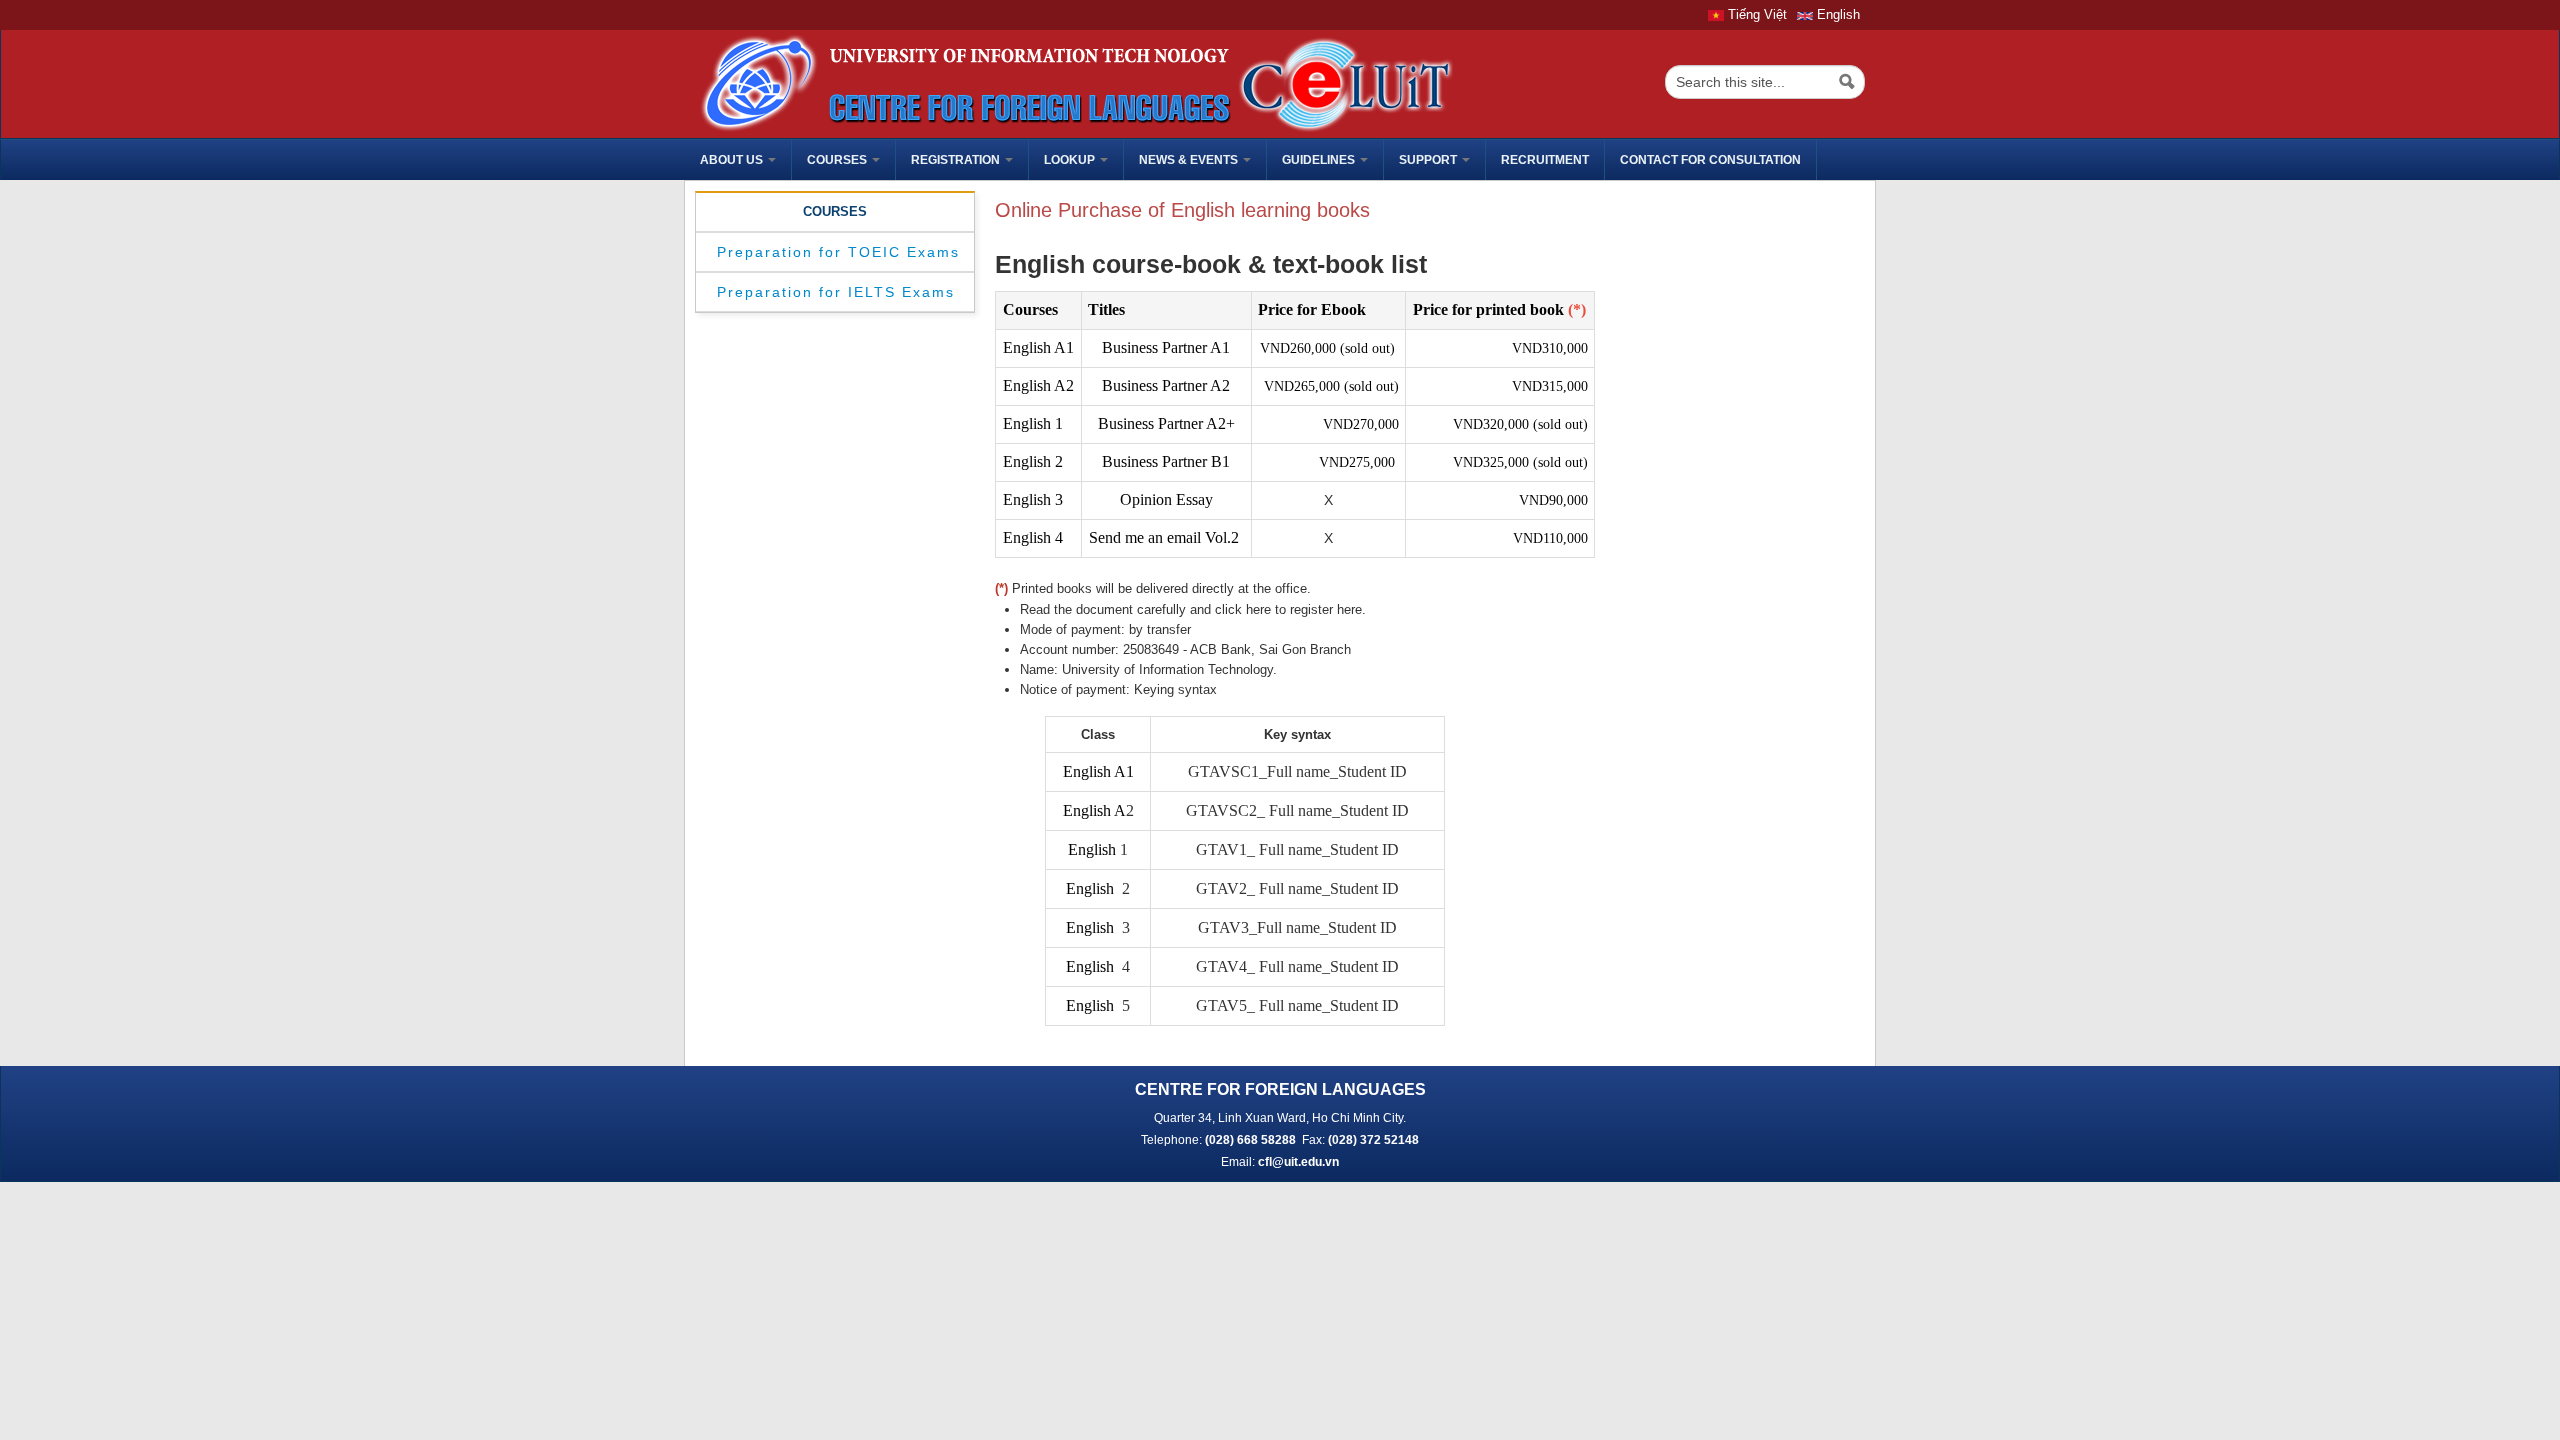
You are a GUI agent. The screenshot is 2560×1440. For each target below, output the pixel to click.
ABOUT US (733, 160)
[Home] (1072, 82)
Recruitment (1545, 160)
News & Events (1190, 160)
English (1836, 14)
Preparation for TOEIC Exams (838, 252)
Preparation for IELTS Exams (836, 292)
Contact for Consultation (1710, 160)
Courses (838, 160)
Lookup (1071, 160)
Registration (957, 160)
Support (1429, 160)
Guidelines (1320, 160)
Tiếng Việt (1755, 14)
